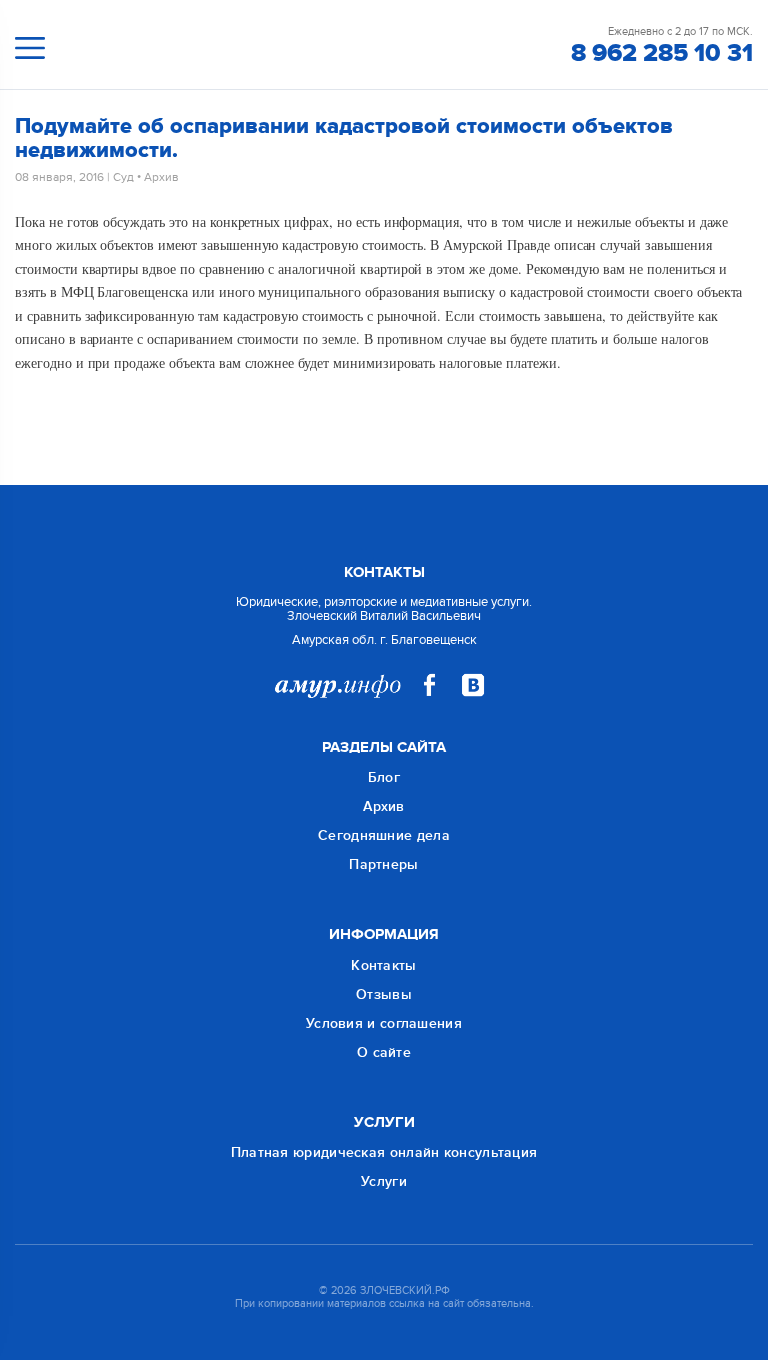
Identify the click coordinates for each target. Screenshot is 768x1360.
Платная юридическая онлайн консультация (384, 1152)
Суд (123, 177)
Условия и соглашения (384, 1023)
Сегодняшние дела (384, 835)
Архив (161, 177)
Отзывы (384, 994)
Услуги (384, 1181)
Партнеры (383, 864)
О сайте (384, 1052)
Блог (384, 777)
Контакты (383, 965)
